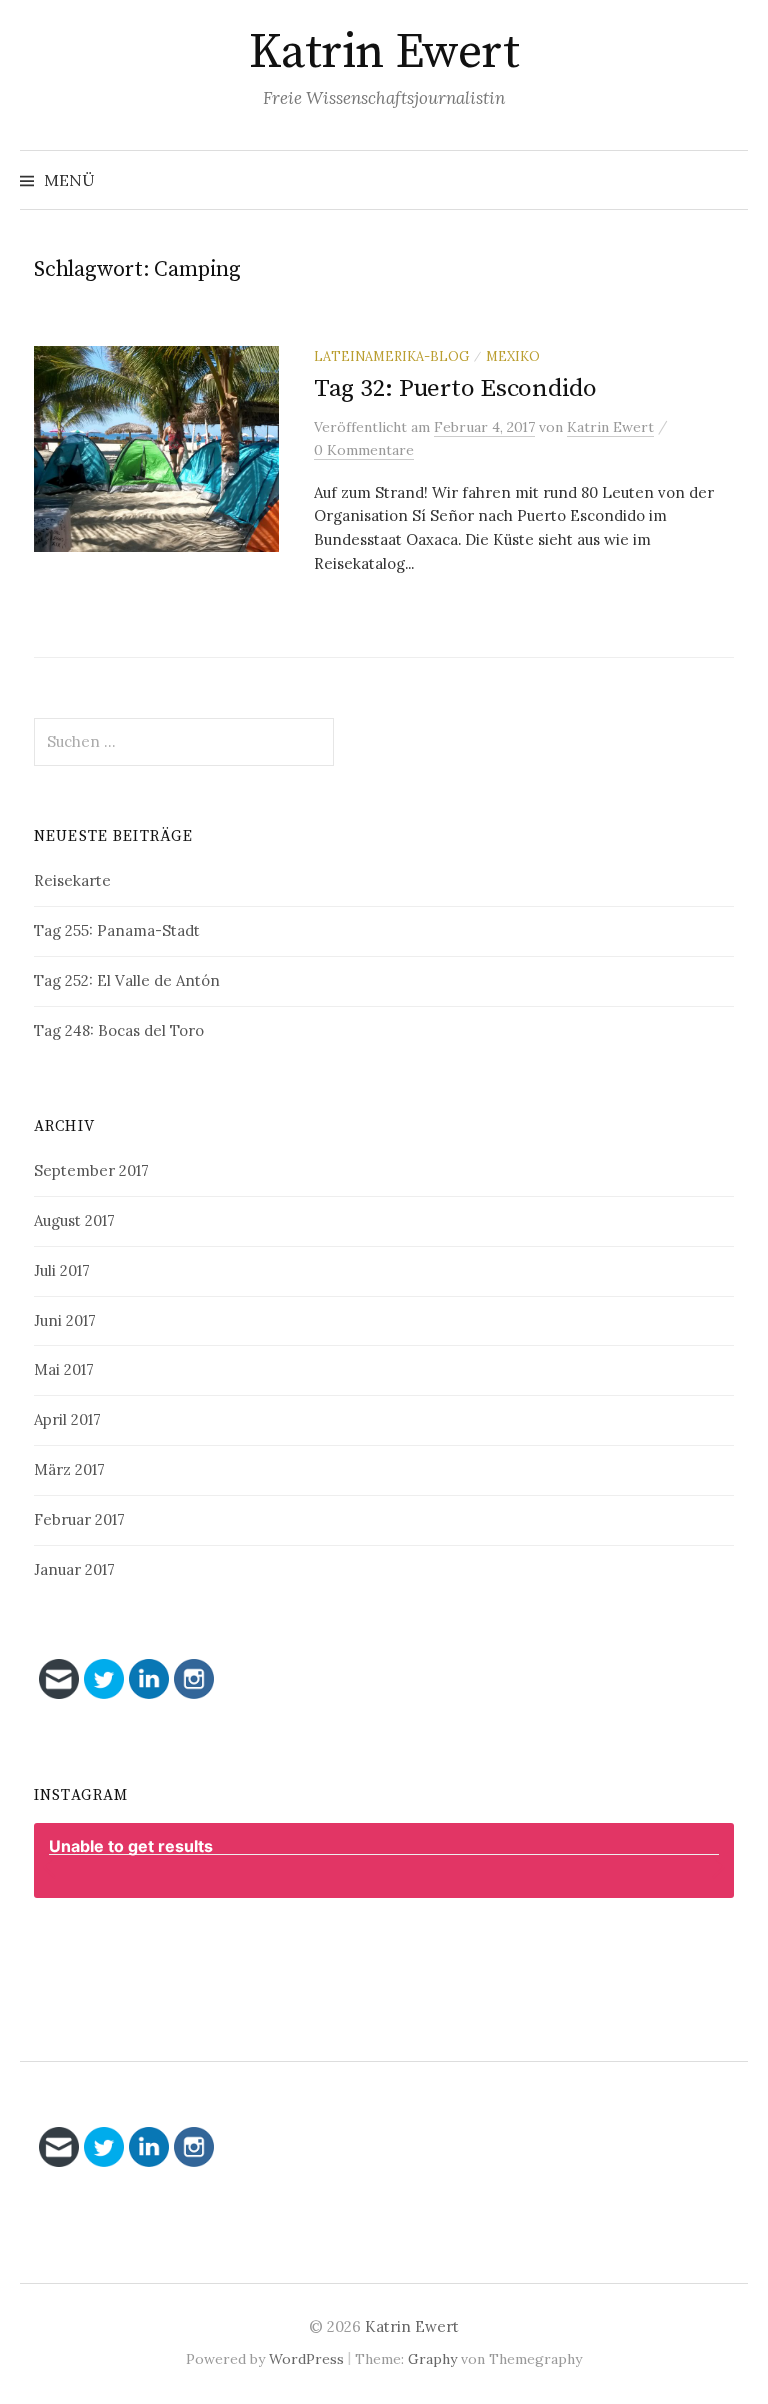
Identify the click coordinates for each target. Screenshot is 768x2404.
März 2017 (69, 1469)
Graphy (432, 2359)
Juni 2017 (65, 1320)
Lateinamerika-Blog (391, 356)
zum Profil (394, 1946)
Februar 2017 (79, 1519)
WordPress (306, 2359)
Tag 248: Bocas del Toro (119, 1030)
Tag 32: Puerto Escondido (455, 388)
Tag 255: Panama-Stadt (117, 930)
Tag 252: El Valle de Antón (127, 980)
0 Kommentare (364, 450)
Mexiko (513, 356)
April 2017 (67, 1419)
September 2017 (91, 1170)
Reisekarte (72, 880)
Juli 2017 (62, 1270)
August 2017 (74, 1220)
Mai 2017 (64, 1369)
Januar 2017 (74, 1569)
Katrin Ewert (384, 53)
